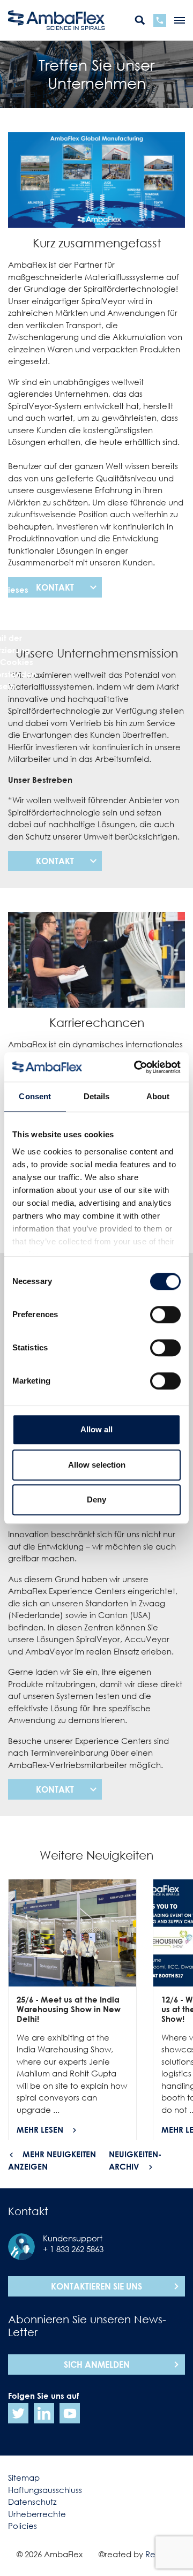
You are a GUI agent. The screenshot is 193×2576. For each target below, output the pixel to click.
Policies (23, 2526)
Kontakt (55, 587)
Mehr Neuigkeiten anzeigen (52, 2160)
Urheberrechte (37, 2514)
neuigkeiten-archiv (135, 2160)
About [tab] (158, 1096)
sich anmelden (97, 2365)
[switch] (165, 1315)
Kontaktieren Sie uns (96, 2286)
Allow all (96, 1429)
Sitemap (24, 2477)
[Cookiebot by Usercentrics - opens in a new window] (136, 1067)
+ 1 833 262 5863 (73, 2249)
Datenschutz (32, 2502)
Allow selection (97, 1465)
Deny (96, 1499)
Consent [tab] (35, 1096)
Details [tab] (97, 1096)
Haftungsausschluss (45, 2490)
